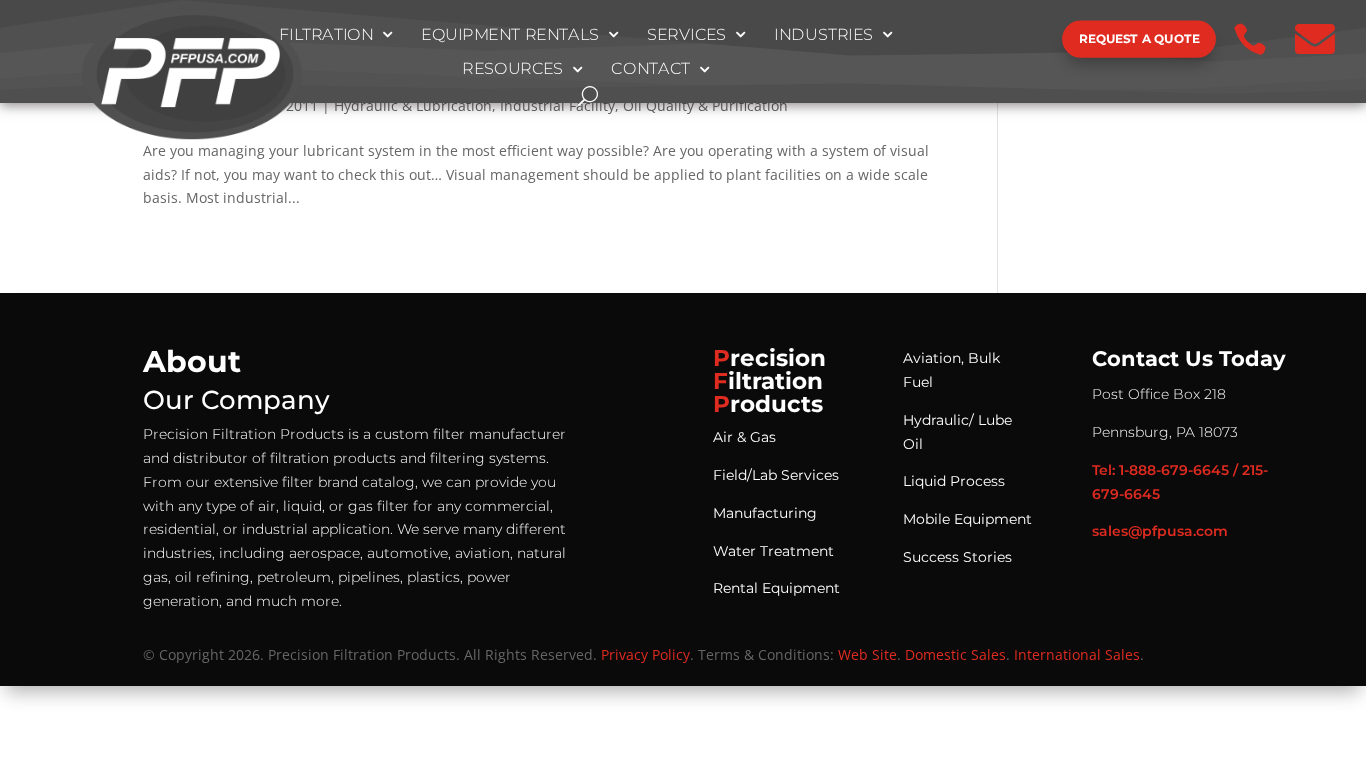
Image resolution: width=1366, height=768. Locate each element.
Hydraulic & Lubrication (413, 105)
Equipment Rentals (510, 35)
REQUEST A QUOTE (1139, 38)
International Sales (1077, 654)
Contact (650, 70)
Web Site (867, 654)
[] (995, 57)
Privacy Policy (645, 654)
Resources (512, 70)
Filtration (326, 35)
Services (687, 35)
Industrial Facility (557, 105)
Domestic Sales (955, 654)
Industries (823, 35)
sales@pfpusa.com (1160, 531)
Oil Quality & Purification (705, 105)
